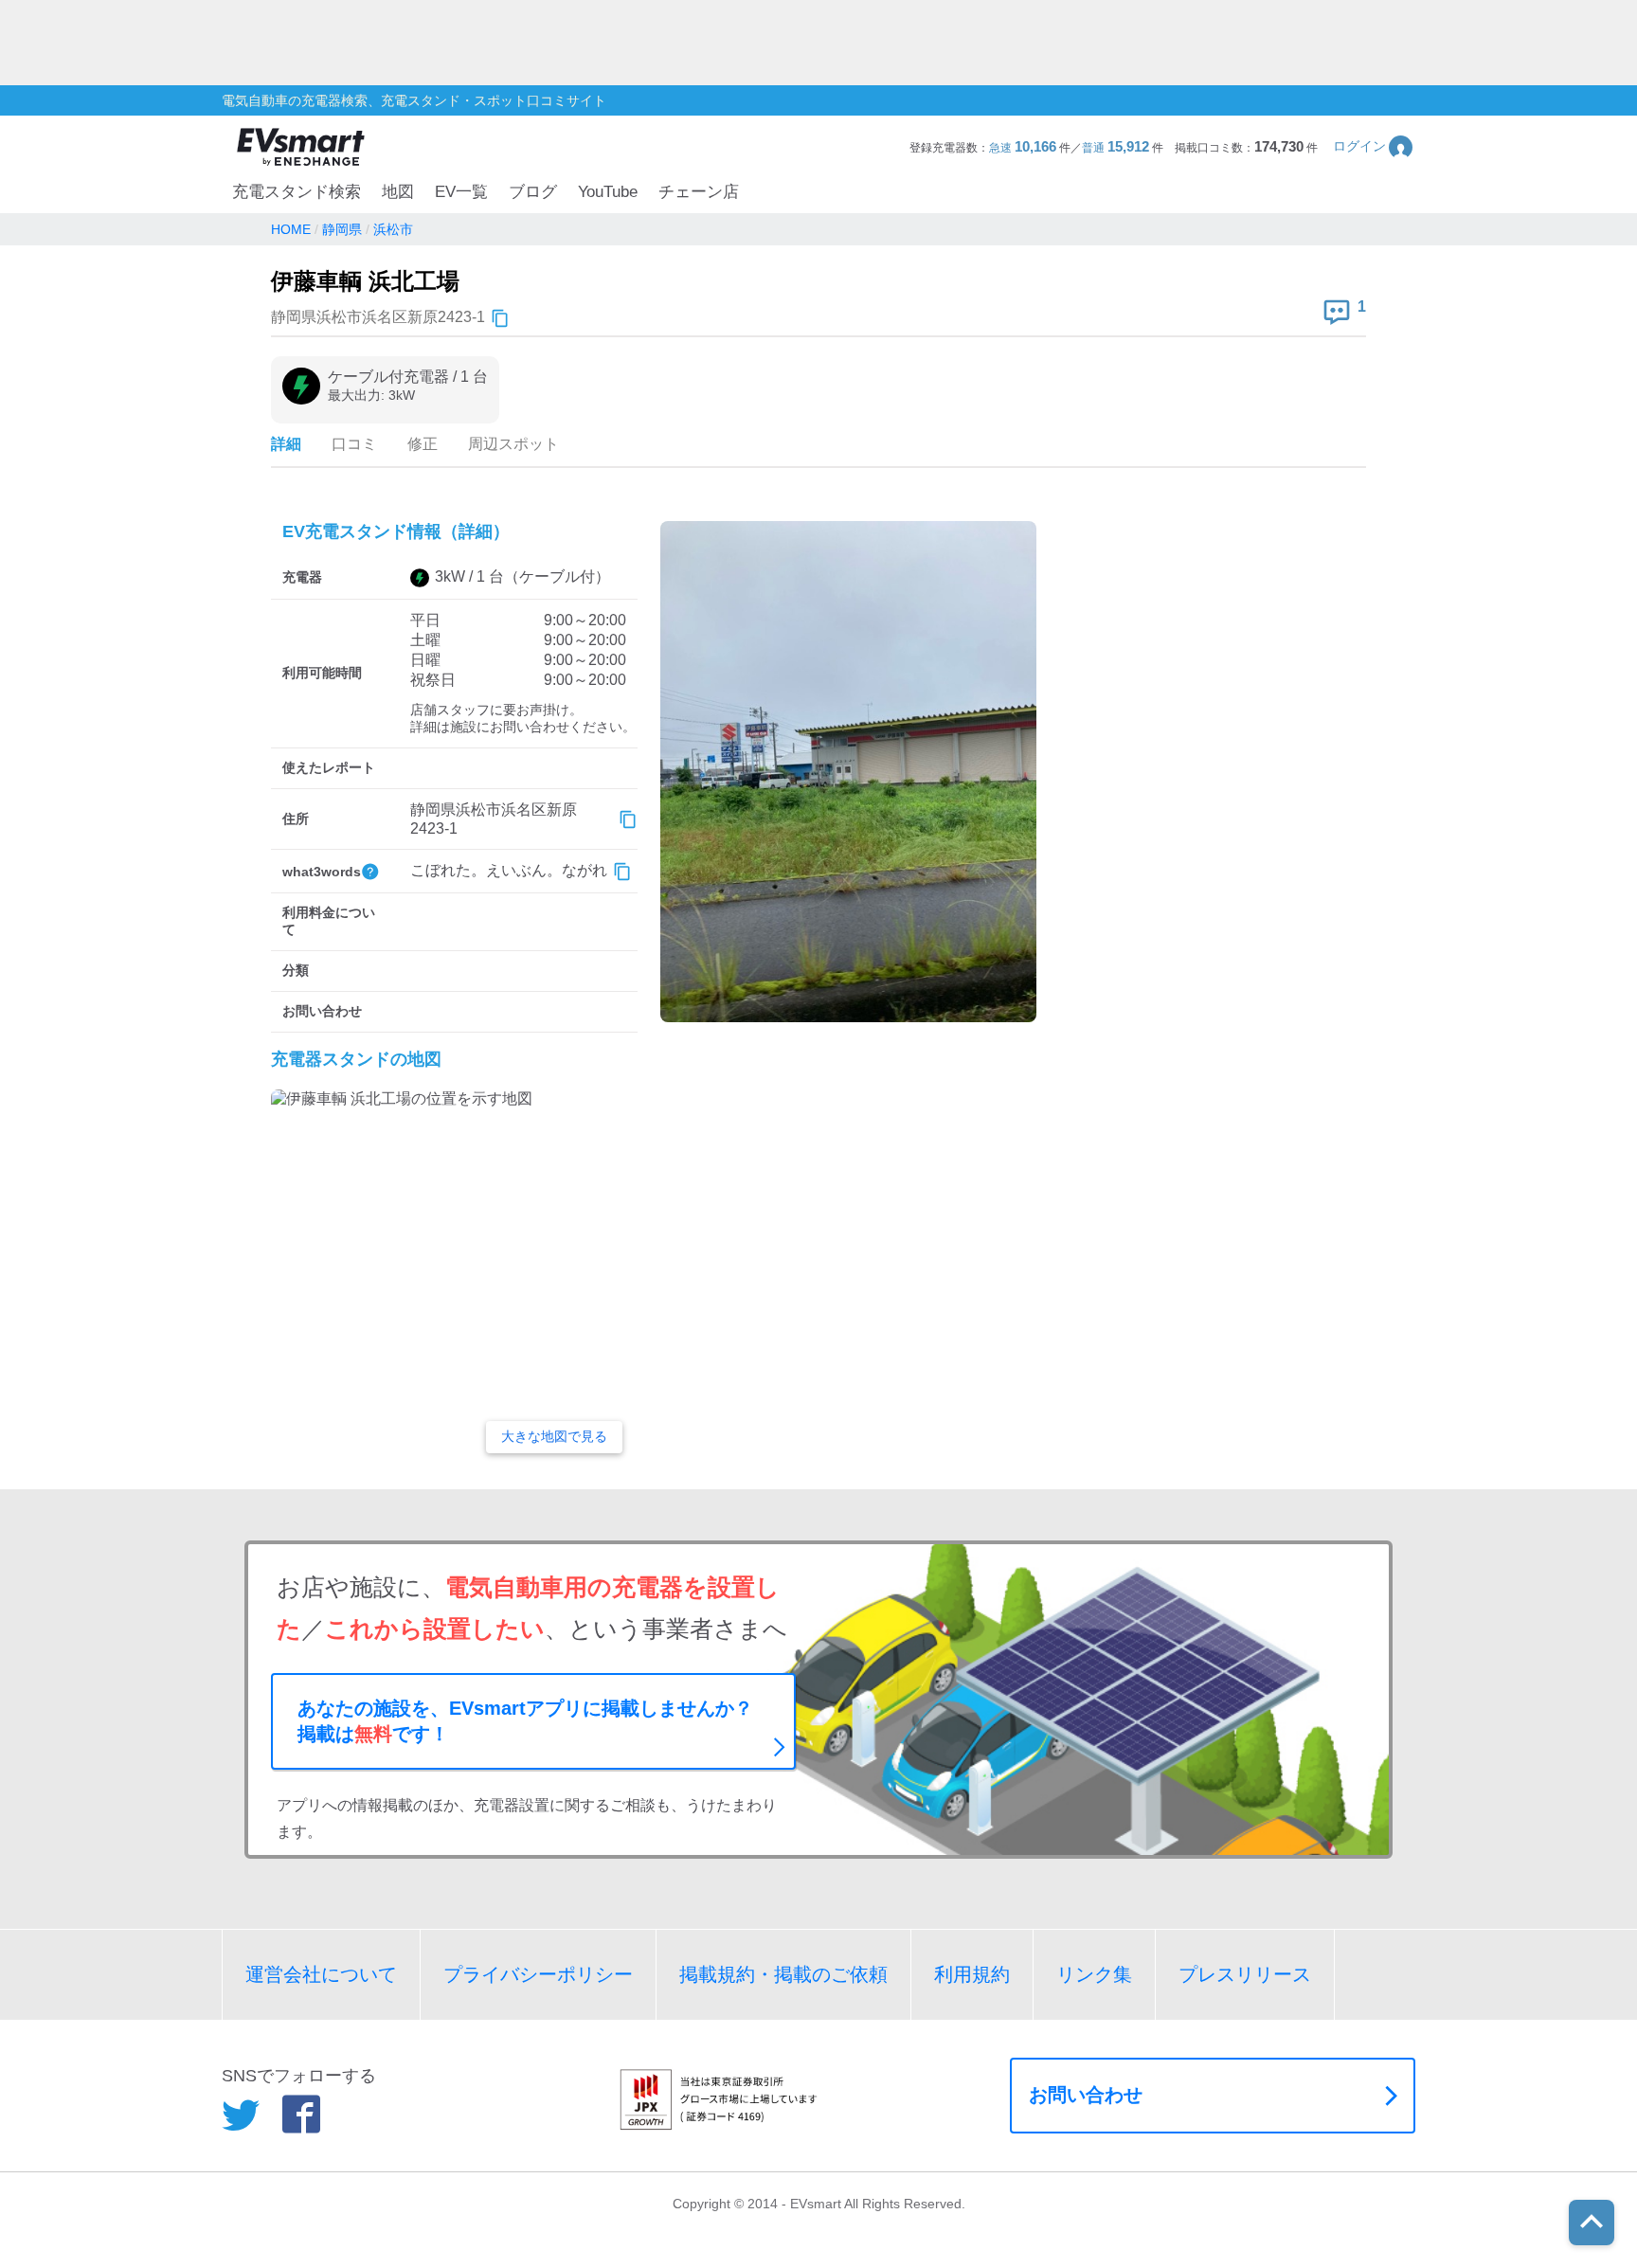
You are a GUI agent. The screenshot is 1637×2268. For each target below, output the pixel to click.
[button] (1374, 146)
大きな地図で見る (554, 1436)
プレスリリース (1245, 1974)
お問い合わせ (1086, 2095)
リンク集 (1094, 1974)
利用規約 (972, 1974)
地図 (398, 192)
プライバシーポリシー (538, 1974)
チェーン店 (699, 192)
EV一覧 (461, 192)
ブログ (533, 192)
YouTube (608, 192)
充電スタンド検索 (297, 192)
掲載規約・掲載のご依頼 (783, 1974)
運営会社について (321, 1974)
